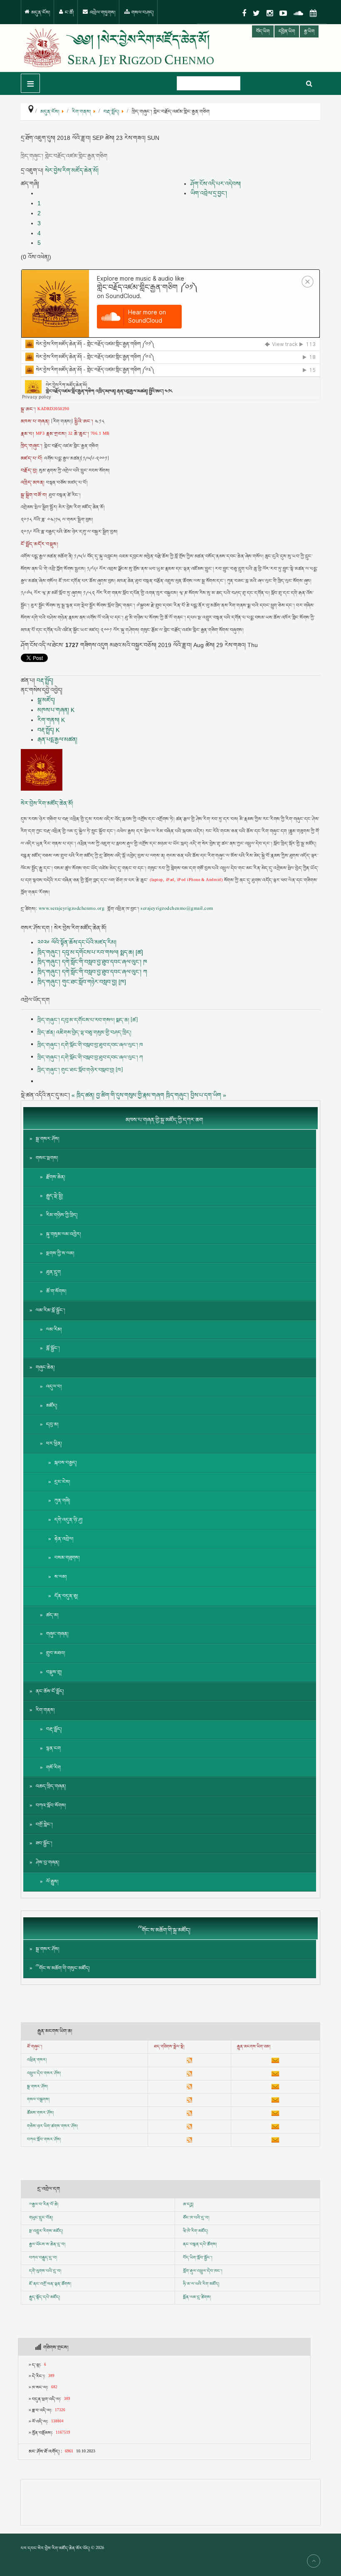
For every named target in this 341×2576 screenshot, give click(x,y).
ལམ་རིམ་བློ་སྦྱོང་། (51, 1310)
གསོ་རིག (53, 1768)
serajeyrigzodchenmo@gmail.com (177, 909)
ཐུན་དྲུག (53, 1272)
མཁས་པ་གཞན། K (56, 710)
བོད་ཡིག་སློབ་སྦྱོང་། (198, 2258)
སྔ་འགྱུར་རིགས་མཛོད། (46, 2231)
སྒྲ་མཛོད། (46, 700)
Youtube (283, 13)
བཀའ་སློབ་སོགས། (51, 1806)
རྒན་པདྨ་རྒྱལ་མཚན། (57, 739)
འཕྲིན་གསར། (37, 2060)
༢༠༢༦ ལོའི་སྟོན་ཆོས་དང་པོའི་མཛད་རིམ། (77, 942)
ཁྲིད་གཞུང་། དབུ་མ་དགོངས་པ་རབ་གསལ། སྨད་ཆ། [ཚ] (90, 952)
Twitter (256, 13)
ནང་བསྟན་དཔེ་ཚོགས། (200, 2245)
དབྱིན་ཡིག (287, 31)
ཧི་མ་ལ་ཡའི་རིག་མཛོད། (201, 2284)
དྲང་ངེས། (62, 1482)
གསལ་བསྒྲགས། (38, 2100)
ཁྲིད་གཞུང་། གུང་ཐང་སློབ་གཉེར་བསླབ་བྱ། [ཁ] (82, 982)
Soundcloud (298, 13)
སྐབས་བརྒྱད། (66, 1463)
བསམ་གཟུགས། (67, 1558)
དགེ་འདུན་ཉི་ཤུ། (69, 1520)
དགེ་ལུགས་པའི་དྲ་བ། (45, 2271)
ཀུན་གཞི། (62, 1501)
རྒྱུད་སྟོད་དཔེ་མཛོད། (44, 2297)
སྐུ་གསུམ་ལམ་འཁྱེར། (64, 1234)
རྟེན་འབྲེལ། (64, 1539)
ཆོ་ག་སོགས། (56, 1291)
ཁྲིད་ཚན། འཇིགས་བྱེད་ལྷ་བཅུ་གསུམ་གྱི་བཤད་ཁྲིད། (84, 1033)
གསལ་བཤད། (142, 13)
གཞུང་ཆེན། (45, 1368)
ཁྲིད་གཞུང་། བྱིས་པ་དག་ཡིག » (196, 1095)
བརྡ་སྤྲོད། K (48, 730)
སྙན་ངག (53, 1748)
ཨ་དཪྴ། (188, 2205)
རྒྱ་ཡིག (309, 31)
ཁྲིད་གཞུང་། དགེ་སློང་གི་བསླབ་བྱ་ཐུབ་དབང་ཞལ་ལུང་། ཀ (92, 972)
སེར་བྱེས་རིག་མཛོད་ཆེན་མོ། (72, 170)
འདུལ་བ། (54, 1387)
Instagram (270, 13)
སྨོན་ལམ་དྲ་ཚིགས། (197, 2297)
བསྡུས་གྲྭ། (54, 1672)
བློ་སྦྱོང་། (53, 1348)
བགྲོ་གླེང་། (44, 1825)
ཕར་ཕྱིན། (54, 1444)
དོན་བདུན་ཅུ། (66, 1596)
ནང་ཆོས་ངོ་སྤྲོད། (50, 1691)
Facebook (244, 13)
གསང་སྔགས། (47, 1158)
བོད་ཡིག (263, 31)
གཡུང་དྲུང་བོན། (41, 2218)
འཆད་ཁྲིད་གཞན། (51, 1786)
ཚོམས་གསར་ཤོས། (40, 2113)
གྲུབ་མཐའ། (56, 1653)
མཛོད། (52, 1406)
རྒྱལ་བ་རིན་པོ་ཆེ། (45, 2205)
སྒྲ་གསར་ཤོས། (48, 1139)
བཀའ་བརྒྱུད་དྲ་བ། (43, 2258)
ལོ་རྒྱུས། (52, 1882)
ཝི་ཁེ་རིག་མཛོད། (195, 2231)
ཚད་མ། (52, 1615)
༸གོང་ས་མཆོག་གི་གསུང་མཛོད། (63, 1968)
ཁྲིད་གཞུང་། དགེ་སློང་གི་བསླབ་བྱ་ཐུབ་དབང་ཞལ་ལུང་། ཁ (92, 962)
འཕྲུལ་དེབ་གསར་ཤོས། (44, 2073)
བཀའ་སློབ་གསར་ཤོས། (44, 2140)
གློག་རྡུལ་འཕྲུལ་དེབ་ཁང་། (203, 2271)
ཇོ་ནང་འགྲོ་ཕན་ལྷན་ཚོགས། (50, 2284)
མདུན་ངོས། (40, 13)
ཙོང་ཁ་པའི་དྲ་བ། (196, 2218)
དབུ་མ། (52, 1425)
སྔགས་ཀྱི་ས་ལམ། (60, 1253)
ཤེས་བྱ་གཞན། (48, 1863)
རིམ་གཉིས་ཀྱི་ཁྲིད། (62, 1215)
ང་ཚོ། (69, 13)
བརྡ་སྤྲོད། (45, 680)
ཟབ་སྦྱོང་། (44, 1843)
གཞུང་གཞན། (57, 1634)
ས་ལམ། (61, 1577)
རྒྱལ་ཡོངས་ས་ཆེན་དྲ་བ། (47, 2245)
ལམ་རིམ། (54, 1330)
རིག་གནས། (45, 1710)
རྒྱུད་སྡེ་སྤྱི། (55, 1196)
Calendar (313, 13)
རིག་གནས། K (51, 720)
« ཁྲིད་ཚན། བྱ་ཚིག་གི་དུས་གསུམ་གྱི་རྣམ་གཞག (118, 1095)
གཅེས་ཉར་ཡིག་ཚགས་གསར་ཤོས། (52, 2126)
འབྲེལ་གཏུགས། (102, 13)
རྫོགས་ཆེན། (56, 1177)
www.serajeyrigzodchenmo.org (72, 909)
